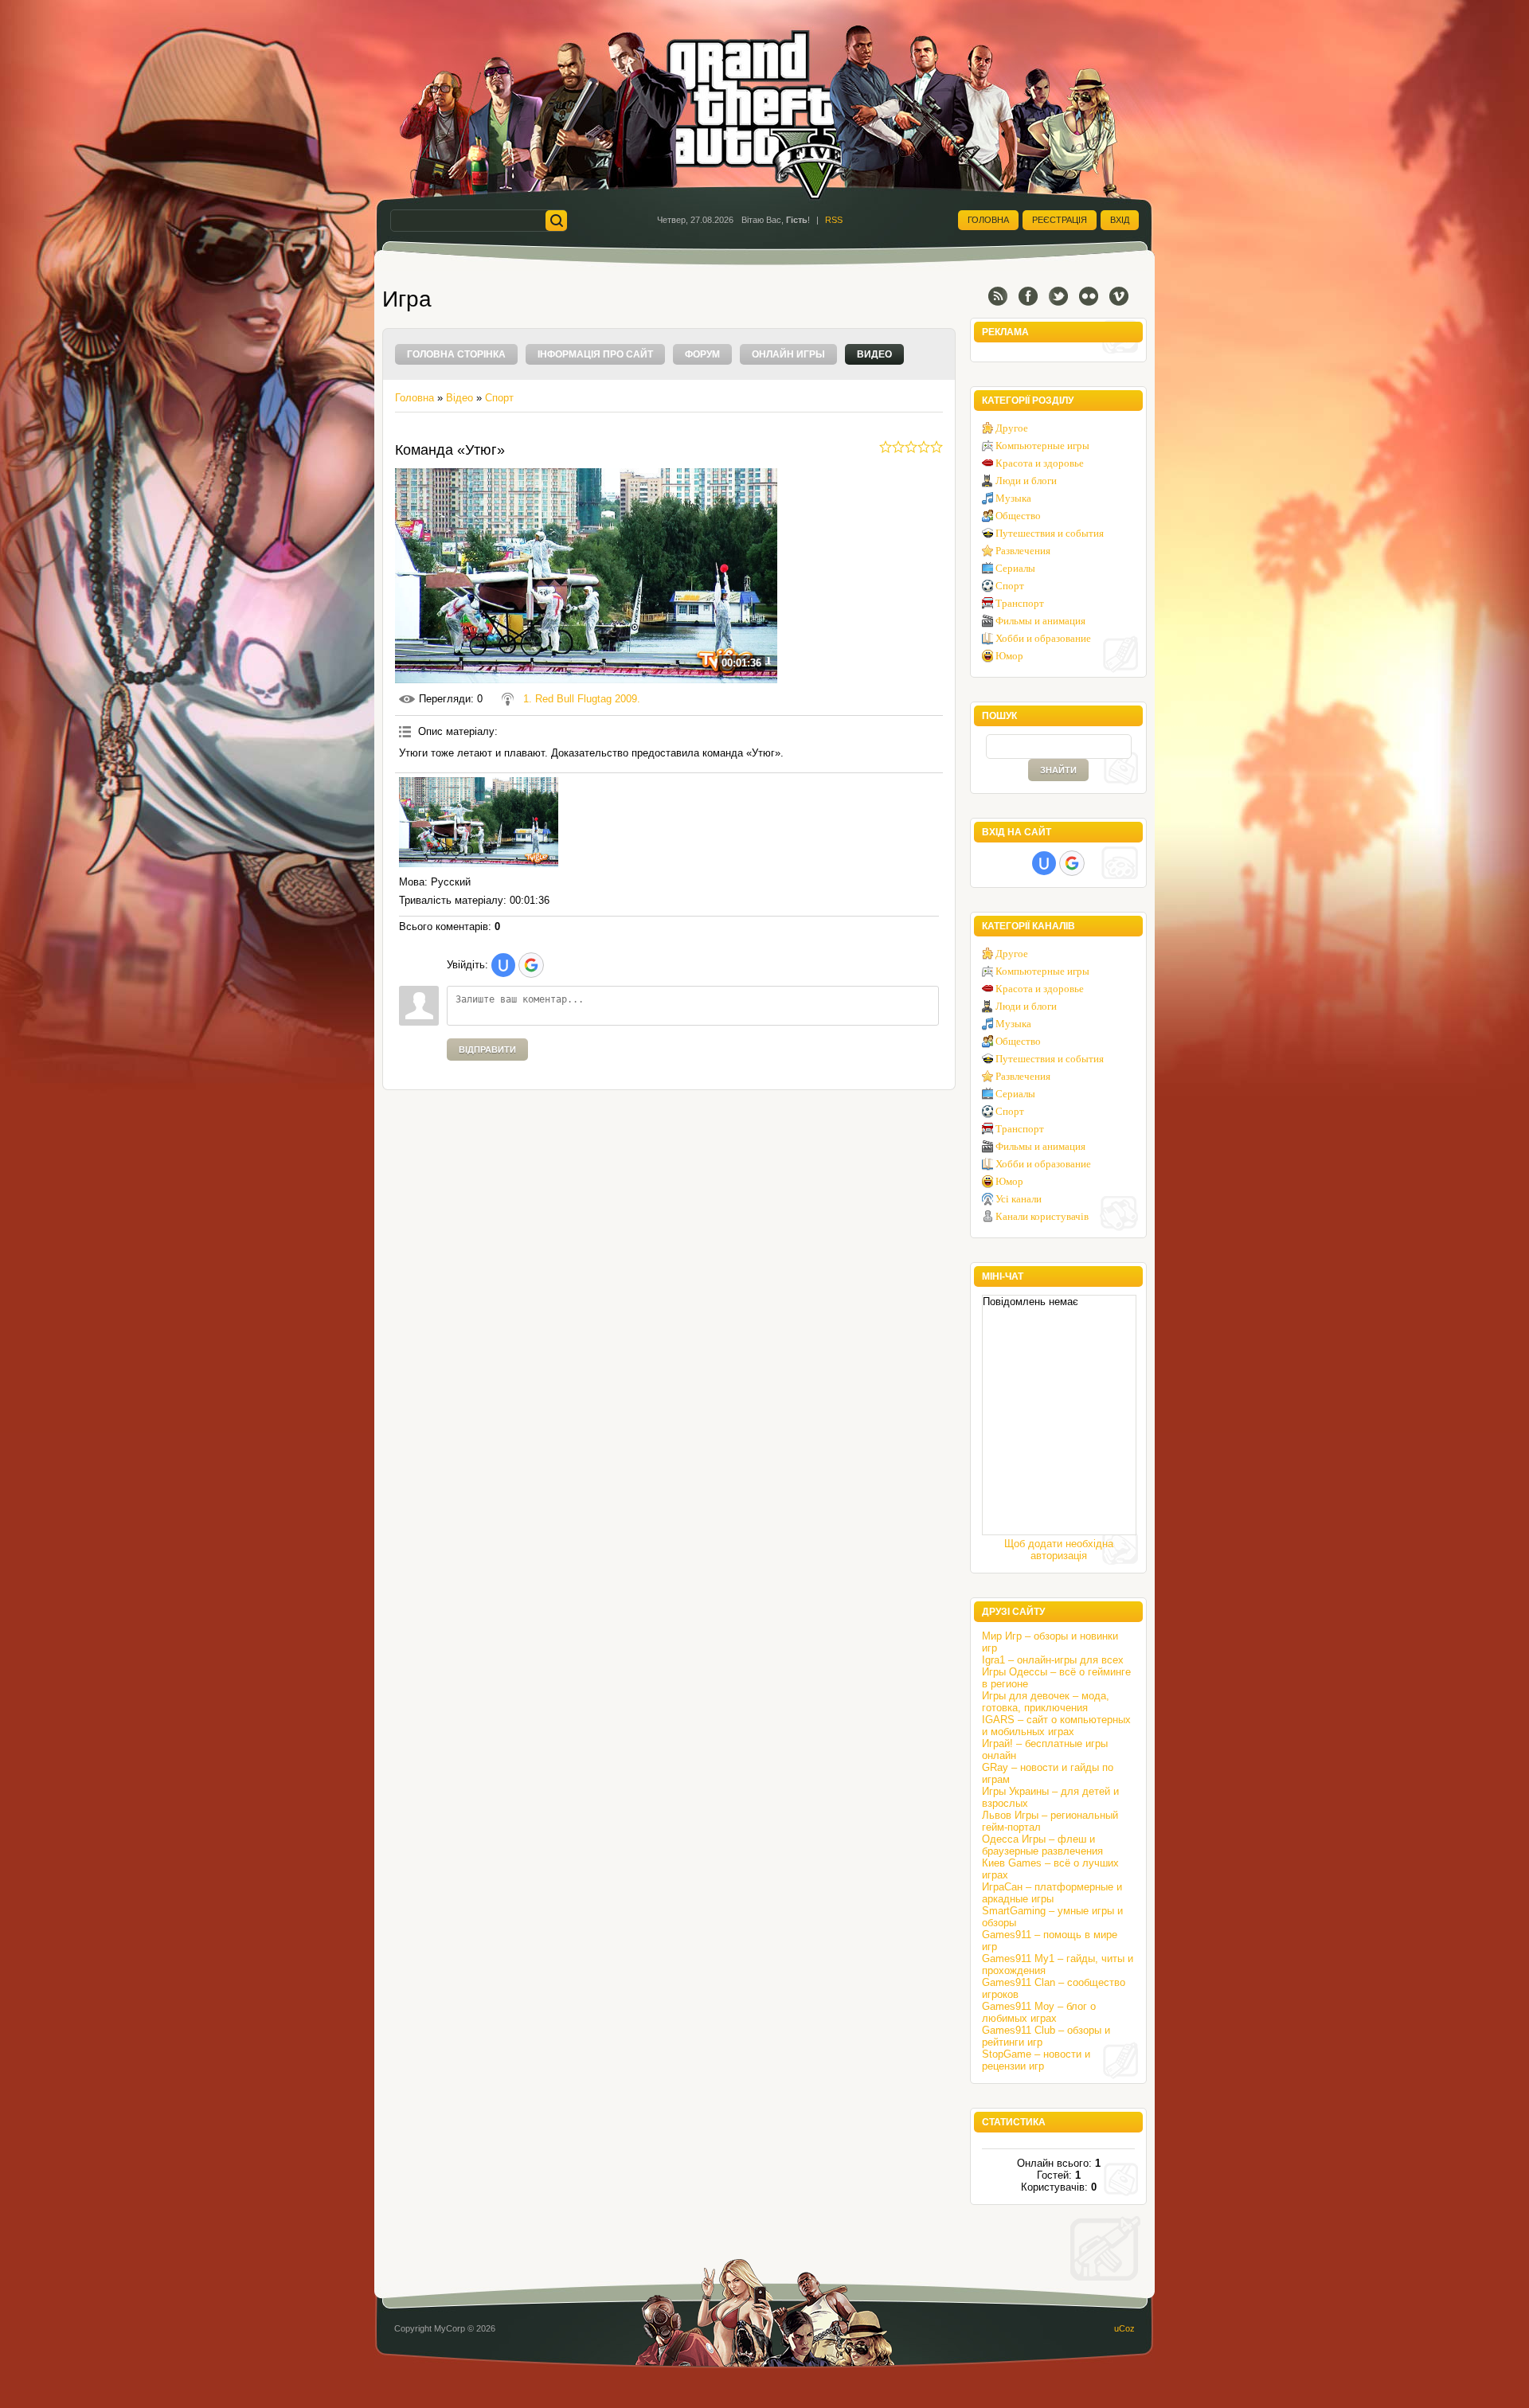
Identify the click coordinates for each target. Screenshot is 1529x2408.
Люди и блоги (1026, 481)
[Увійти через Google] (531, 965)
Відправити (487, 1050)
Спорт (499, 398)
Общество (1018, 516)
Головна (988, 220)
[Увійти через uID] (503, 965)
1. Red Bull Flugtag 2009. (582, 699)
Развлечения (1023, 551)
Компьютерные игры (1042, 446)
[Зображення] (479, 822)
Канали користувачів (1042, 1216)
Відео (459, 398)
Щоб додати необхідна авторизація (1059, 1550)
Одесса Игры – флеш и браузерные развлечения (1042, 1845)
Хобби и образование (1043, 638)
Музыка (1013, 498)
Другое (1012, 428)
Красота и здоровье (1040, 463)
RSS (834, 220)
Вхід (1120, 220)
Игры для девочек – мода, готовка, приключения (1046, 1702)
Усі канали (1019, 1199)
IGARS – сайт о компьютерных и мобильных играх (1056, 1726)
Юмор (1009, 656)
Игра (407, 299)
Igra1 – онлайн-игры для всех (1053, 1660)
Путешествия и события (1050, 533)
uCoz (1124, 2328)
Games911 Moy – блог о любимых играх (1039, 2012)
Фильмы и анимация (1040, 621)
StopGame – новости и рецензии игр (1036, 2060)
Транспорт (1020, 603)
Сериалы (1015, 568)
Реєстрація (1060, 220)
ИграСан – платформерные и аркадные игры (1052, 1893)
